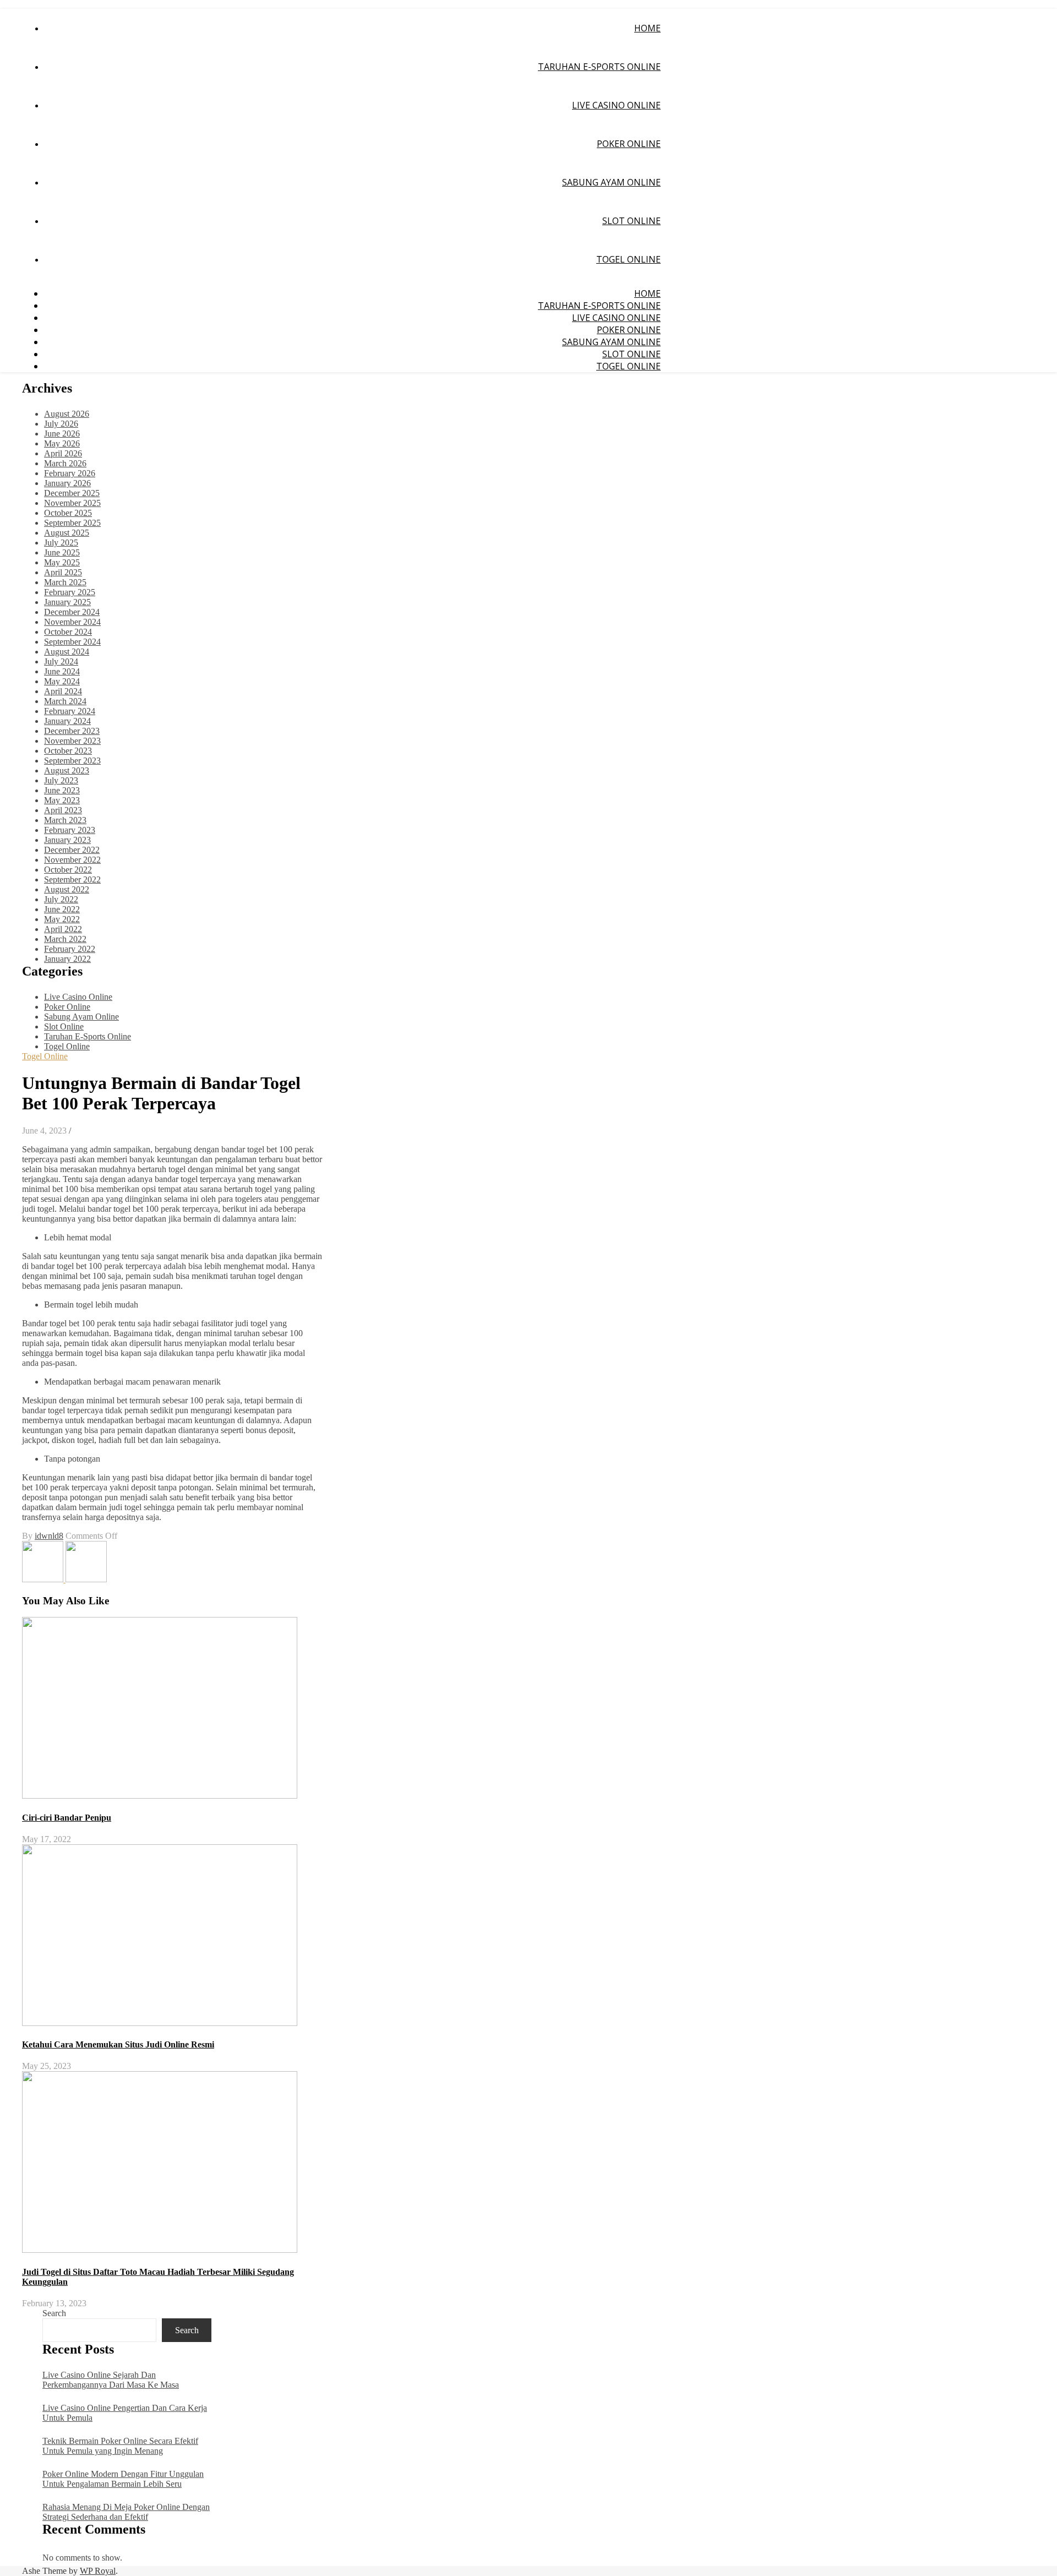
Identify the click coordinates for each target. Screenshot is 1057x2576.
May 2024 (62, 681)
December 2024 (72, 612)
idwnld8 (49, 1536)
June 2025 (62, 552)
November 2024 (72, 622)
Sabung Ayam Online (611, 182)
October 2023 (68, 751)
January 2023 (67, 840)
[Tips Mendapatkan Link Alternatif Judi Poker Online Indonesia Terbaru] (86, 1579)
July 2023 (61, 780)
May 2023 (62, 800)
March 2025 (65, 582)
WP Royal (98, 2571)
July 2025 (61, 543)
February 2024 (70, 711)
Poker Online (629, 144)
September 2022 (72, 879)
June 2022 (62, 909)
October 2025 (68, 513)
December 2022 (72, 850)
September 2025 (72, 523)
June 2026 (62, 434)
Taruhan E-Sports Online (599, 67)
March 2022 (65, 939)
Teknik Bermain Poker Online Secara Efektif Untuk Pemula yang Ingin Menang (120, 2446)
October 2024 (68, 632)
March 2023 (65, 820)
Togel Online (628, 259)
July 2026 (61, 424)
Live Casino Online (616, 105)
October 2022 (68, 870)
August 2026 (67, 414)
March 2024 (65, 701)
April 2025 (63, 572)
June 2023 (62, 790)
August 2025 (67, 533)
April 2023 (63, 810)
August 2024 (67, 652)
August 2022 (67, 889)
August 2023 (67, 770)
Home (647, 28)
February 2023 (70, 830)
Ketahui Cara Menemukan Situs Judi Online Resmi (118, 2044)
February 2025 (70, 592)
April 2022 (63, 929)
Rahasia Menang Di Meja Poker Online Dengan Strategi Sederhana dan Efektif (126, 2512)
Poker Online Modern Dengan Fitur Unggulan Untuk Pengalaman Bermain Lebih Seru (123, 2479)
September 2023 (72, 761)
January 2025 (67, 602)
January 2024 (67, 721)
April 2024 (63, 691)
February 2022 (70, 949)
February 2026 (70, 473)
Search (54, 2313)
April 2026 (63, 453)
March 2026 (65, 463)
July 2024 (61, 661)
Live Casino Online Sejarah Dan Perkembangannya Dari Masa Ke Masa (111, 2380)
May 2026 (62, 443)
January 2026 (67, 483)
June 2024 (62, 671)
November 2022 (72, 860)
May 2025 (62, 562)
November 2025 (72, 503)
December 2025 (72, 493)
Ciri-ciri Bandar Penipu (67, 1818)
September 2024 (72, 642)
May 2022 (62, 919)
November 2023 (72, 741)
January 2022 (67, 959)
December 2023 (72, 731)
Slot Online (631, 221)
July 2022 (61, 899)
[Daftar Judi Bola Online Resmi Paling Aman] (44, 1579)
